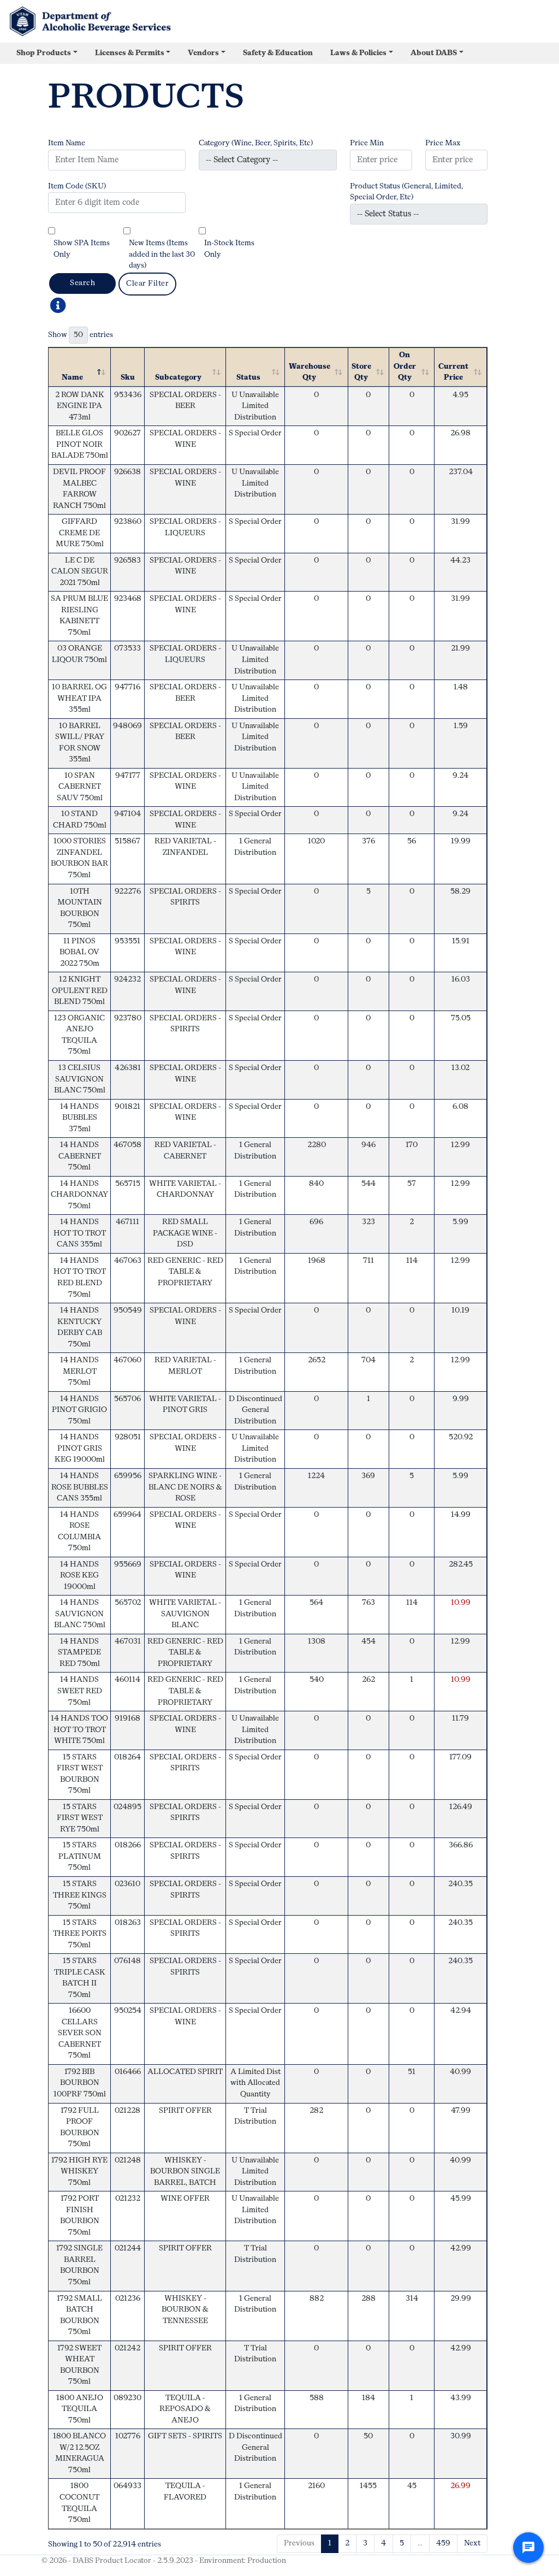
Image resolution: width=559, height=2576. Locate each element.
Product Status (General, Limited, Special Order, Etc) (406, 192)
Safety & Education (278, 53)
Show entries (81, 335)
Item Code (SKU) (77, 187)
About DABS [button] (434, 53)
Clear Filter (147, 284)
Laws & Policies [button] (358, 53)
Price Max (443, 143)
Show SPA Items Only (82, 249)
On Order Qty (405, 367)
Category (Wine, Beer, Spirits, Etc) (256, 143)
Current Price (453, 373)
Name (72, 378)
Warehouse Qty (310, 373)
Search (82, 283)
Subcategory (178, 378)
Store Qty (361, 373)
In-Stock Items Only (229, 249)
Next (472, 2543)
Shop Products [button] (44, 53)
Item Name (67, 143)
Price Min (367, 143)
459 (443, 2543)
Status (248, 378)
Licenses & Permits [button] (130, 53)
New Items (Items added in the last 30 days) (162, 255)
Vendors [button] (203, 53)
